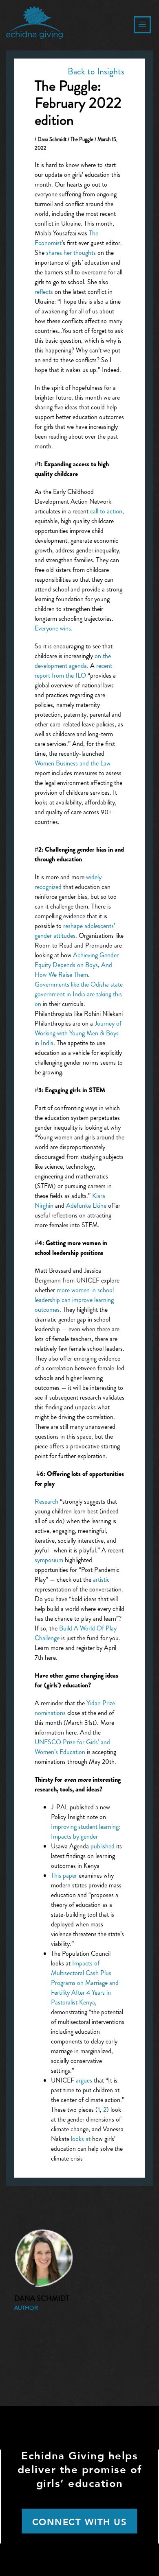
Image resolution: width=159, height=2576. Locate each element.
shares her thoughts (71, 253)
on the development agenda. (73, 661)
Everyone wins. (54, 628)
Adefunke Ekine (86, 1205)
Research (46, 1501)
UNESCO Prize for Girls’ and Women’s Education (72, 1747)
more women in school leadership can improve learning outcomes (74, 1300)
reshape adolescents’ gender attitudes (75, 931)
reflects (44, 292)
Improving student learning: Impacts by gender (86, 1831)
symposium (49, 1560)
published (103, 1846)
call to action (106, 511)
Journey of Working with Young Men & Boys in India (78, 1033)
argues (84, 2080)
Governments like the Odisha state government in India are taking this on (79, 994)
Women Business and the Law (73, 763)
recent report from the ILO (73, 671)
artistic (101, 1579)
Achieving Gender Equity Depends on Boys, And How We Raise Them (77, 965)
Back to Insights (96, 71)
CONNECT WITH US (80, 2522)
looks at (82, 2139)
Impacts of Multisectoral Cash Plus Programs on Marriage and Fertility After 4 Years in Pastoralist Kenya (85, 1983)
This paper (64, 1875)
